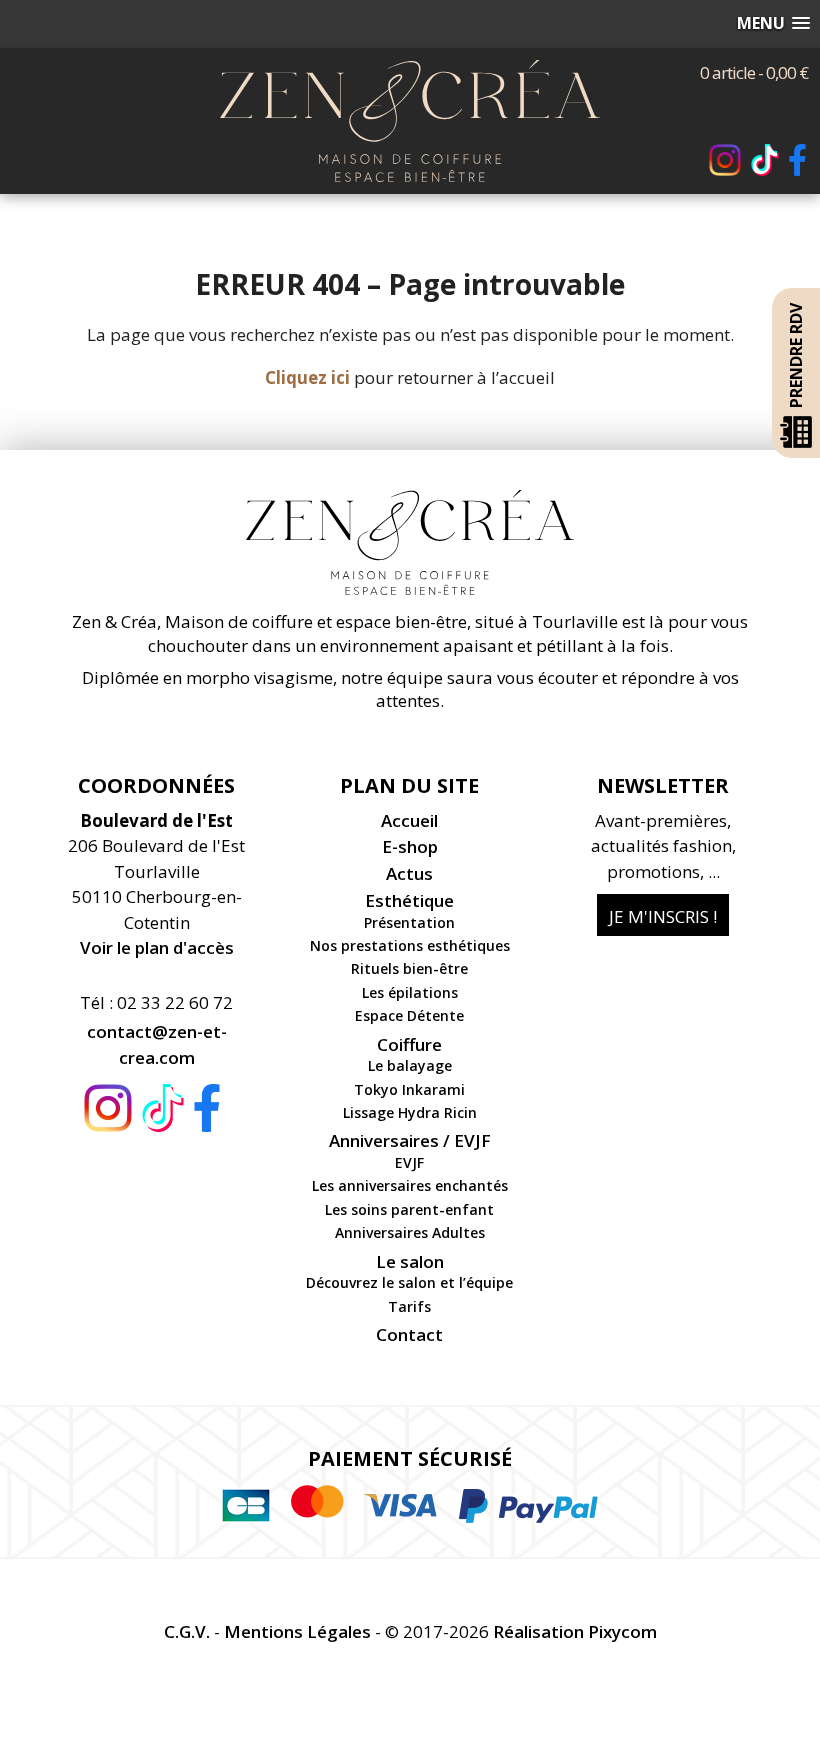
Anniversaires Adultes (410, 1232)
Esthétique (409, 900)
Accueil (409, 820)
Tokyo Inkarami (409, 1089)
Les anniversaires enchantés (410, 1185)
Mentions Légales (297, 1631)
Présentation (409, 922)
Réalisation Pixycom (575, 1631)
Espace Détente (409, 1015)
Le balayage (410, 1065)
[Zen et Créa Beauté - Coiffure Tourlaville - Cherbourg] (410, 72)
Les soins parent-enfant (409, 1209)
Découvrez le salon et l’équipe (409, 1282)
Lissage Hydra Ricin (410, 1112)
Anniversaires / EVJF (410, 1140)
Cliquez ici (307, 377)
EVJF (409, 1162)
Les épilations (410, 992)
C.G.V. (187, 1631)
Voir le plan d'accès (157, 947)
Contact (409, 1334)
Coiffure (409, 1044)
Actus (409, 873)
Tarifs (409, 1306)
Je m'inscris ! (663, 916)
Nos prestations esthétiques (410, 945)
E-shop (410, 846)
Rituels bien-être (409, 968)
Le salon (410, 1261)
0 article (754, 72)
